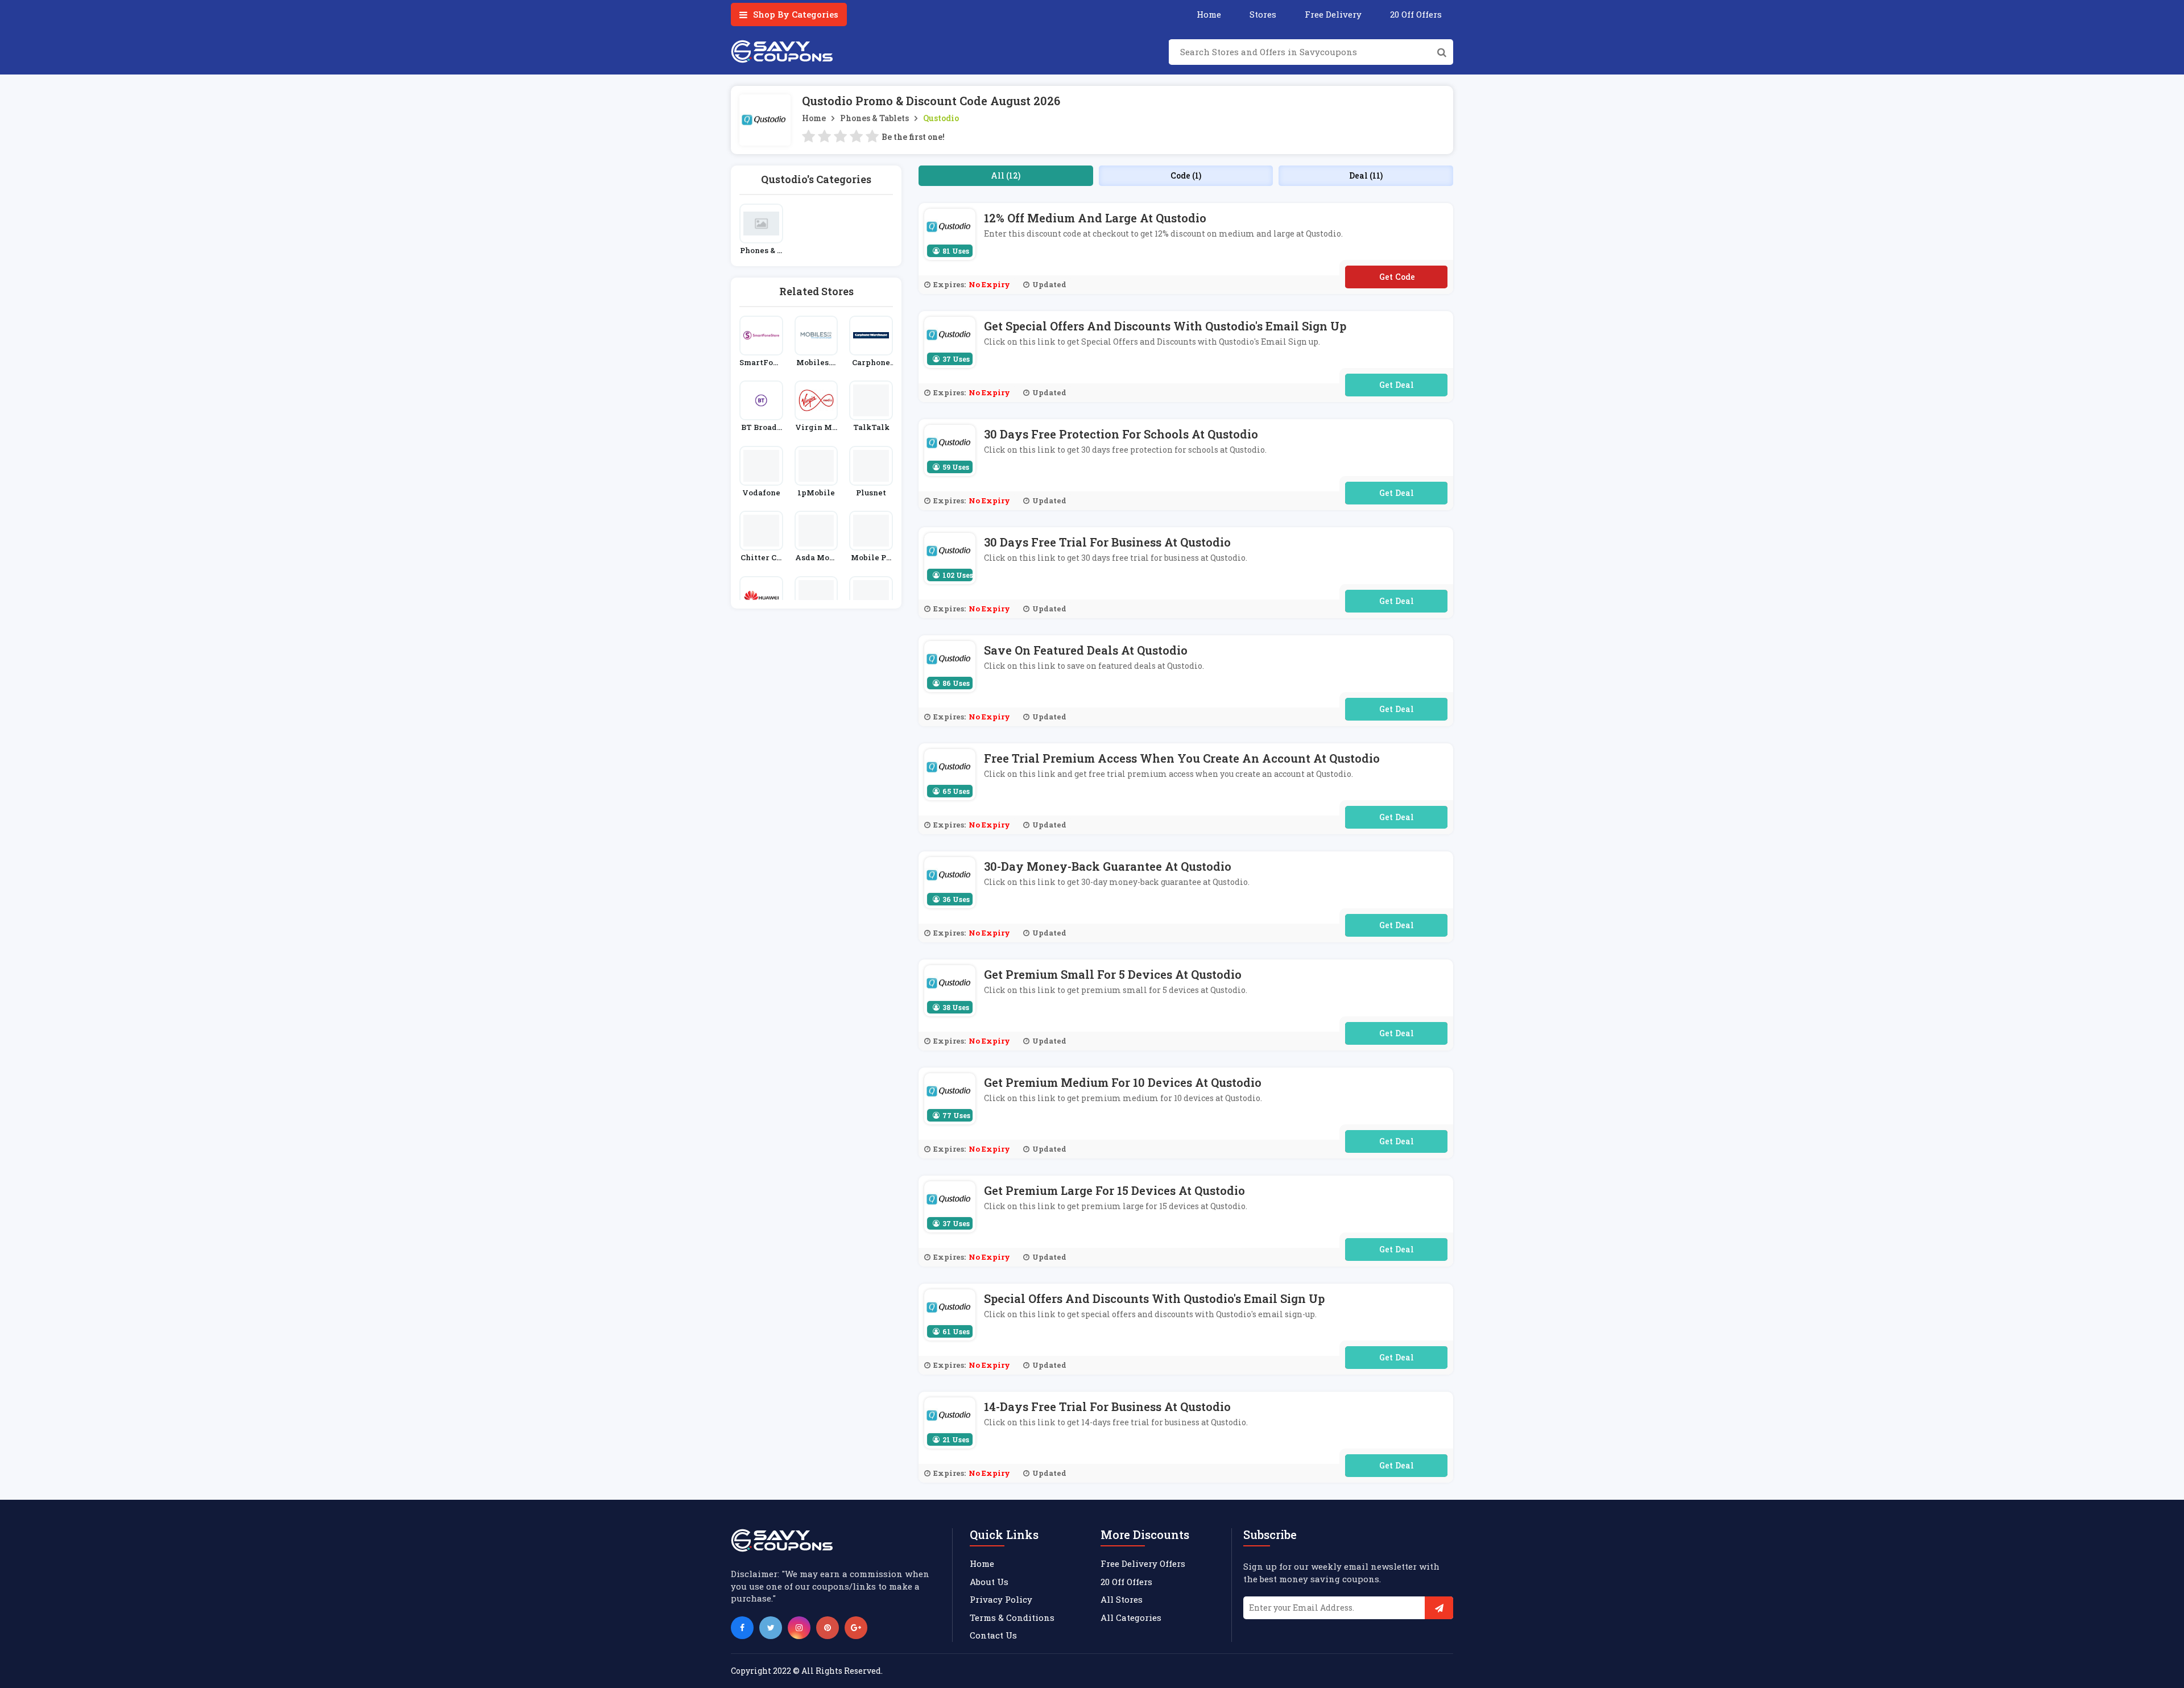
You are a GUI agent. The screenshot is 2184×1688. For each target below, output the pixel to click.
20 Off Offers (1416, 14)
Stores (1263, 14)
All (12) (1006, 175)
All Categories (1131, 1617)
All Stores (1122, 1599)
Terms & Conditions (1012, 1617)
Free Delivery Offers (1143, 1563)
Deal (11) (1366, 175)
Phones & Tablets (874, 118)
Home (1209, 14)
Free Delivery (1333, 14)
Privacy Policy (1001, 1599)
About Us (989, 1582)
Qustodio (941, 118)
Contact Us (993, 1635)
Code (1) (1186, 175)
